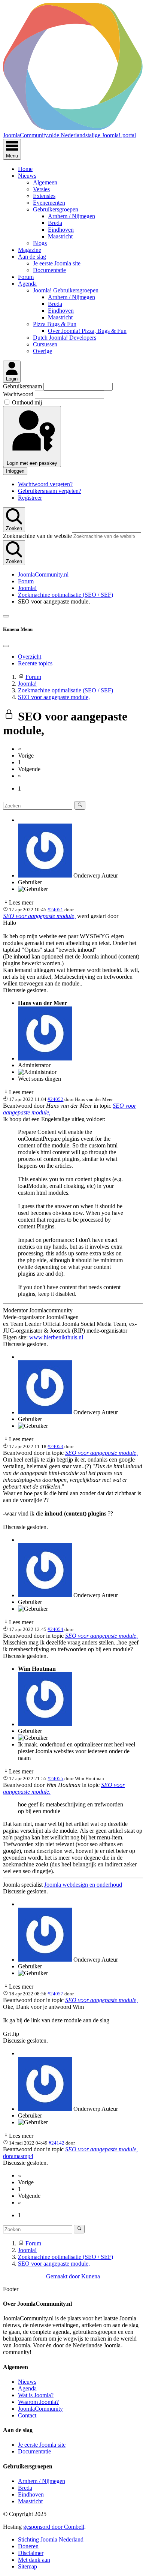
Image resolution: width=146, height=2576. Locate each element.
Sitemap (28, 2566)
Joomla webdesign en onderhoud (83, 1885)
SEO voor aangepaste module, (39, 916)
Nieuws (27, 176)
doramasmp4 (18, 2156)
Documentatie (49, 270)
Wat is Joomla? (36, 2395)
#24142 (57, 2143)
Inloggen (15, 471)
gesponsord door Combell (54, 2527)
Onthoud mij (27, 402)
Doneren (28, 2546)
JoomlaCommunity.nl (43, 574)
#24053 (55, 1446)
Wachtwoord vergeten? (45, 484)
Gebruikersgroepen (56, 209)
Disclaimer (31, 2553)
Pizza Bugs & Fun (55, 324)
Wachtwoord (19, 394)
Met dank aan (34, 2560)
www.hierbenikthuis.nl (56, 1337)
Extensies (44, 196)
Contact (27, 2415)
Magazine (30, 250)
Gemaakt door (64, 2276)
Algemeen (45, 182)
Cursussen (45, 344)
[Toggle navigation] (6, 616)
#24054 (55, 1629)
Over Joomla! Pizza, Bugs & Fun (87, 331)
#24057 (55, 1994)
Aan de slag (32, 257)
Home (25, 169)
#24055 (55, 1778)
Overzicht (30, 657)
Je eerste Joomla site (57, 263)
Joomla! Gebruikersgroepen (66, 290)
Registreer (30, 498)
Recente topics (35, 663)
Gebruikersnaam (23, 386)
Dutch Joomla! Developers (65, 338)
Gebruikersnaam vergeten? (50, 491)
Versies (41, 189)
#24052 (55, 1099)
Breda (55, 223)
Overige (42, 351)
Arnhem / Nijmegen (72, 216)
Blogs (40, 243)
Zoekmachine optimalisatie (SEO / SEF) (66, 595)
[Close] (6, 646)
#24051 (55, 910)
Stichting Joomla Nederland (51, 2539)
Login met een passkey (32, 463)
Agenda (27, 284)
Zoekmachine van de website (37, 536)
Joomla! (27, 588)
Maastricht (60, 236)
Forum (26, 277)
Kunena (91, 2276)
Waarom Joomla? (38, 2402)
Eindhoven (61, 230)
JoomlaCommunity (40, 2409)
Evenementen (49, 203)
